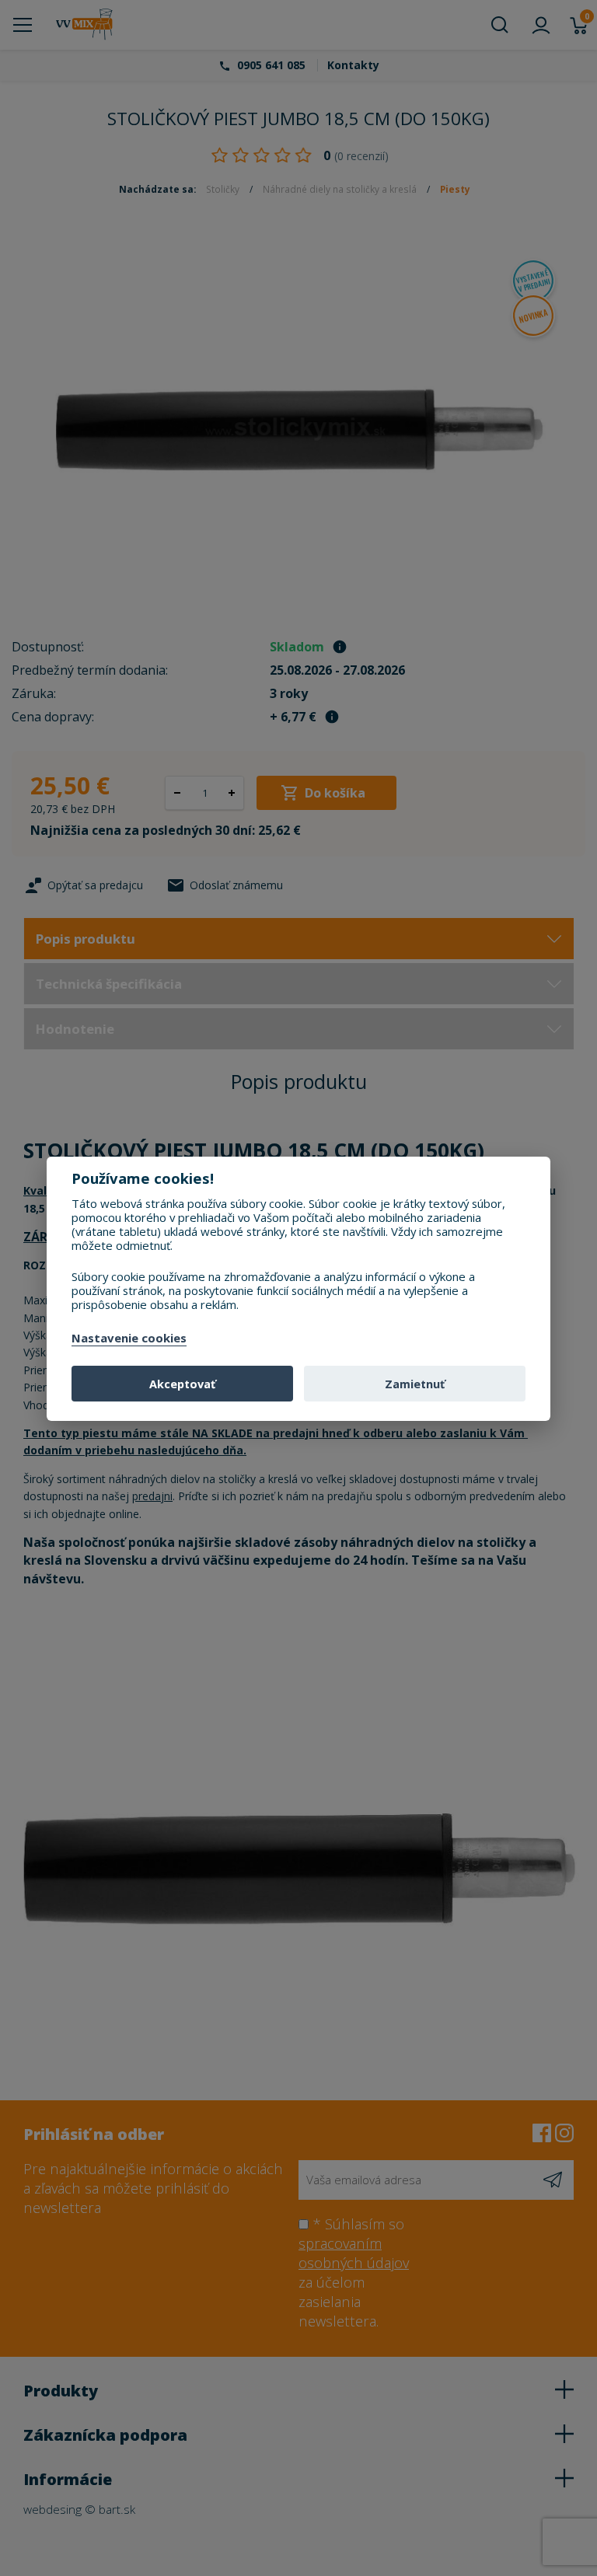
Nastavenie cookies (129, 1339)
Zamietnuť (415, 1384)
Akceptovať (182, 1384)
